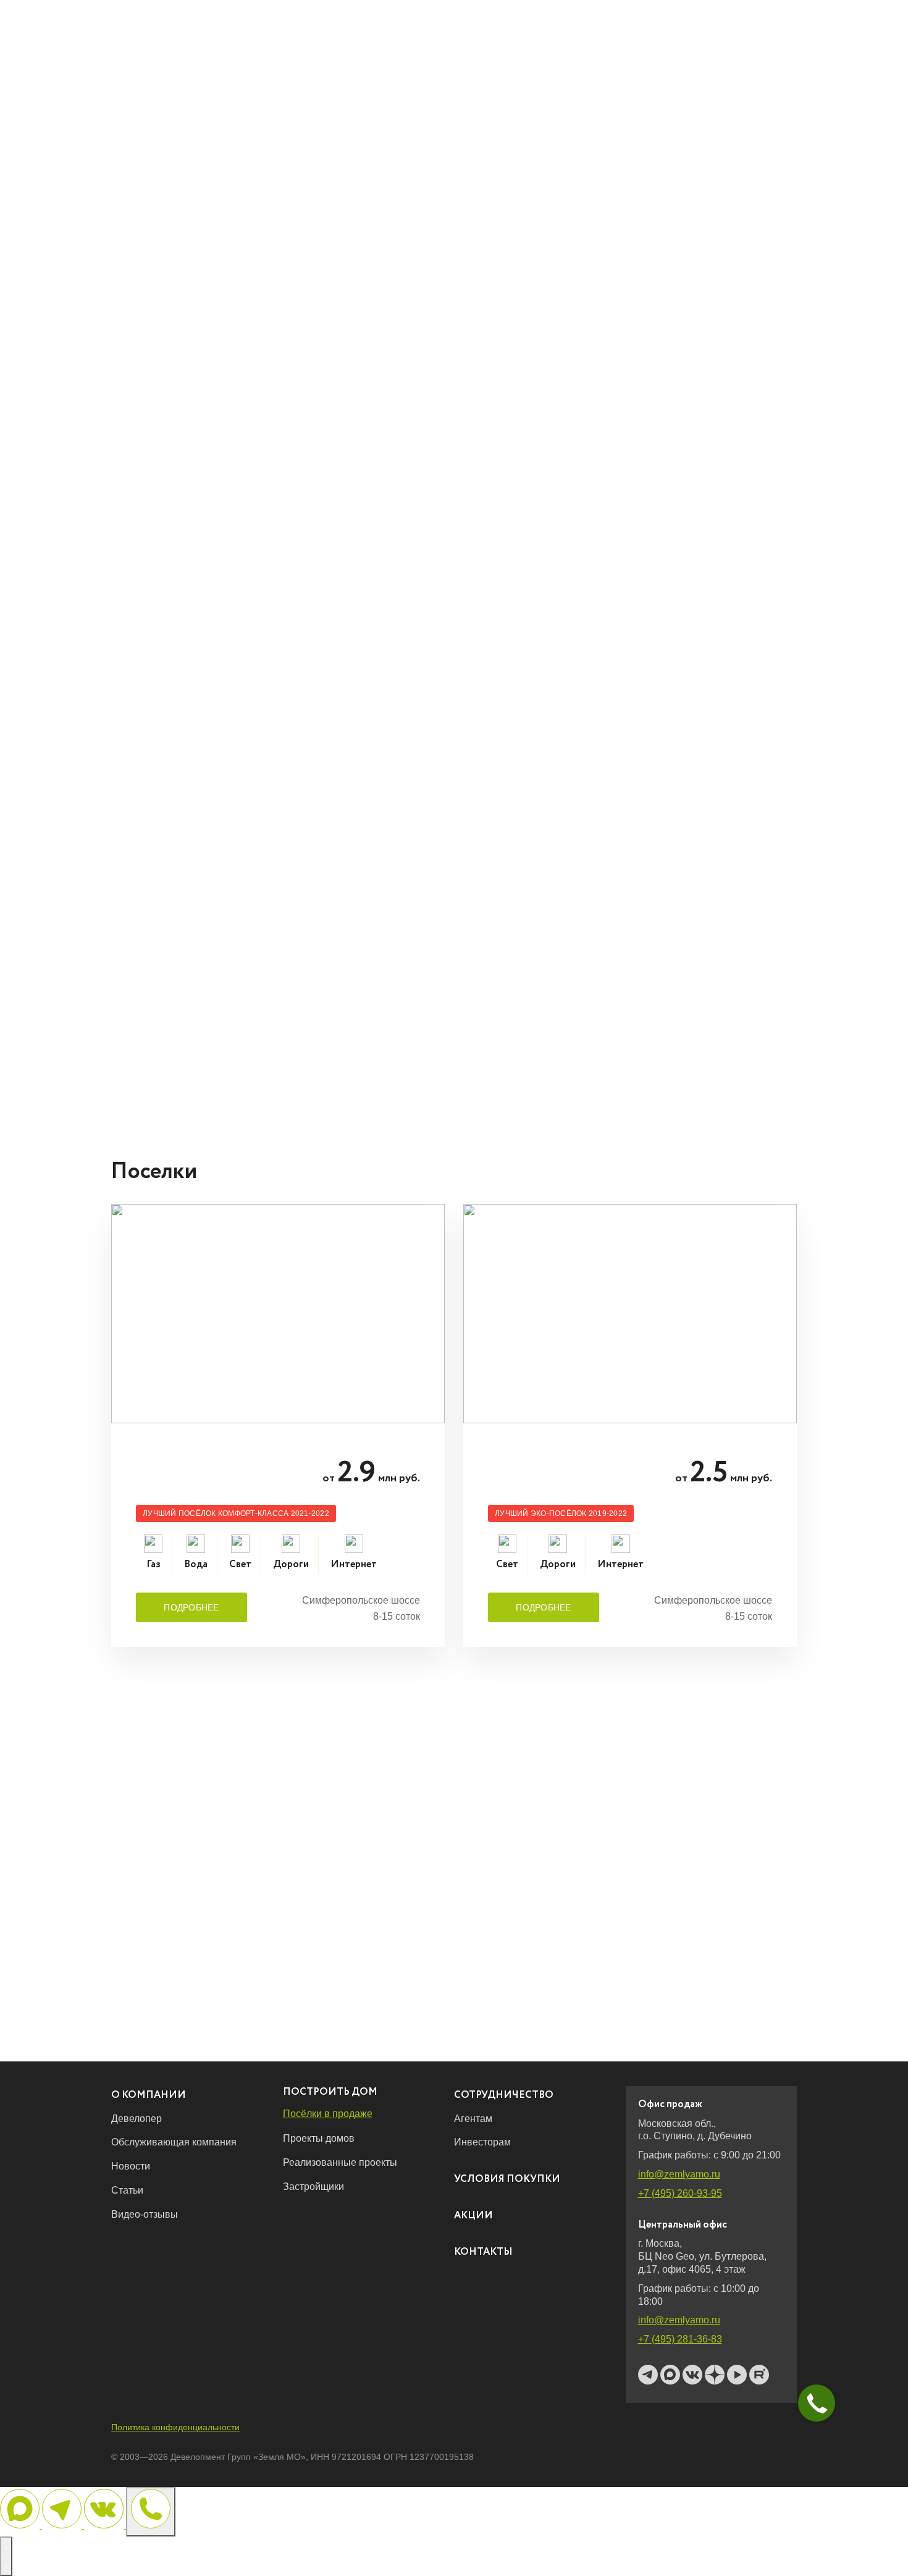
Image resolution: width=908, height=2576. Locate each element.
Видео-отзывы (145, 2214)
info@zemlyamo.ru (679, 2174)
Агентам (473, 2119)
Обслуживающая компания (174, 2142)
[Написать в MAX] (21, 2525)
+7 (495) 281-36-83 (680, 2339)
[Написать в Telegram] (63, 2525)
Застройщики (313, 2187)
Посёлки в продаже (328, 2114)
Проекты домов (319, 2138)
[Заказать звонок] (151, 2512)
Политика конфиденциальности (175, 2427)
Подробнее (191, 1607)
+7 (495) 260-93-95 (680, 2193)
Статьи (127, 2190)
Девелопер (137, 2119)
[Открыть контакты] (6, 2556)
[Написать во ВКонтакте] (105, 2525)
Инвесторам (482, 2142)
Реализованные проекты (340, 2162)
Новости (131, 2166)
